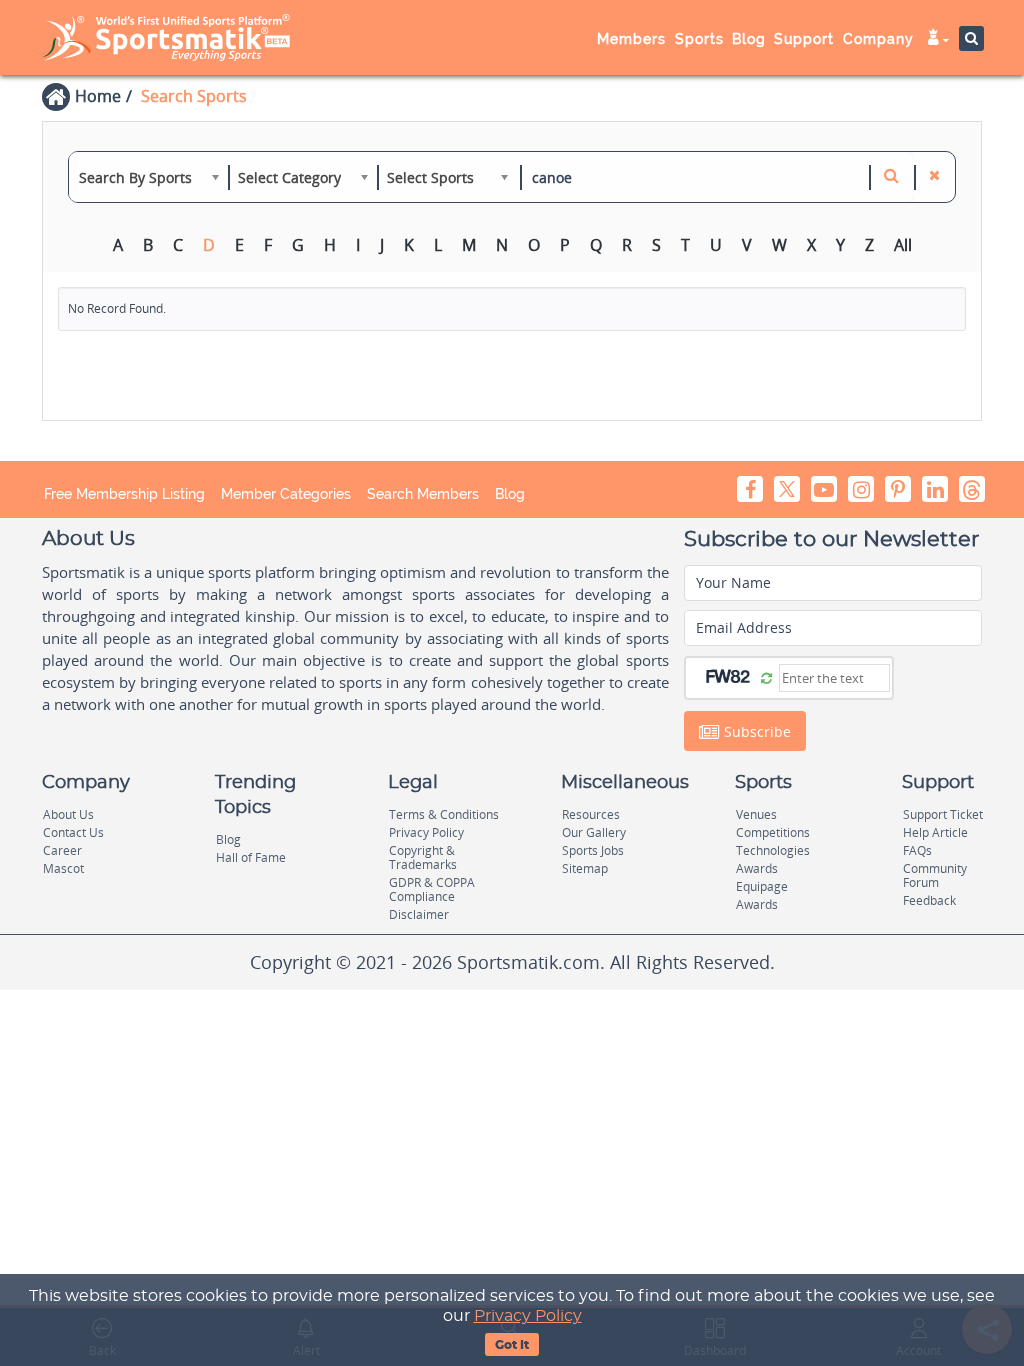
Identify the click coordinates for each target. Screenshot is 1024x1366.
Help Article (935, 832)
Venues (756, 814)
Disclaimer (419, 914)
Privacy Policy (528, 1316)
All (903, 245)
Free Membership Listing (124, 494)
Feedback (929, 900)
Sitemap (585, 868)
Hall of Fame (251, 857)
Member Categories (286, 494)
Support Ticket (943, 814)
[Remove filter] (934, 177)
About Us (68, 814)
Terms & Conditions (444, 814)
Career (62, 850)
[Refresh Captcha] (766, 677)
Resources (591, 814)
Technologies (773, 850)
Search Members (423, 494)
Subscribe (755, 731)
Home (98, 96)
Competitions (773, 832)
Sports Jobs (593, 850)
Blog (510, 494)
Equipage (762, 886)
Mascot (63, 868)
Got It (512, 1345)
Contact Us (73, 832)
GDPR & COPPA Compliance (432, 889)
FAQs (917, 850)
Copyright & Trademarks (423, 857)
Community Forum (935, 875)
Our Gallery (594, 832)
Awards (757, 868)
